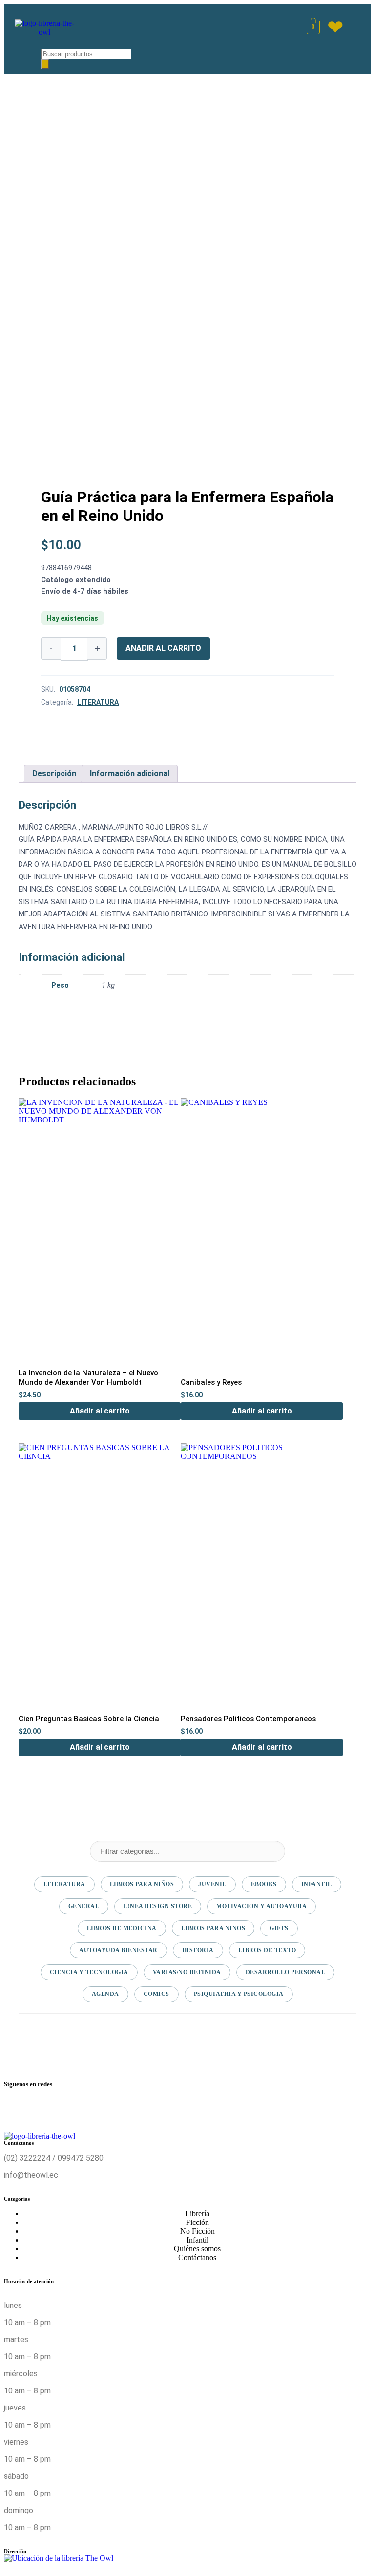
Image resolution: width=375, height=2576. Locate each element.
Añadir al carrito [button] (100, 1411)
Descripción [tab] (54, 774)
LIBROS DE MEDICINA (122, 1928)
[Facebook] (16, 2109)
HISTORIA (198, 1950)
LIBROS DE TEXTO (267, 1950)
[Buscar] (45, 64)
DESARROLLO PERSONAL (286, 1972)
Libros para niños (142, 1884)
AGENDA (105, 1994)
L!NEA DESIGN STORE (158, 1906)
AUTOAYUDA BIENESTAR (118, 1950)
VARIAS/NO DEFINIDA (187, 1972)
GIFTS (279, 1928)
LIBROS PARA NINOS (213, 1928)
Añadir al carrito (163, 648)
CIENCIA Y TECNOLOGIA (89, 1972)
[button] (20, 56)
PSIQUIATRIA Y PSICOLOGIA (239, 1994)
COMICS (156, 1994)
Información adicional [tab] (130, 774)
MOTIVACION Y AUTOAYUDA (261, 1906)
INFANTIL (317, 1884)
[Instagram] (139, 2109)
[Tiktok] (261, 2109)
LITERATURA (98, 702)
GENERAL (84, 1906)
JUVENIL (212, 1884)
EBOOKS (264, 1884)
